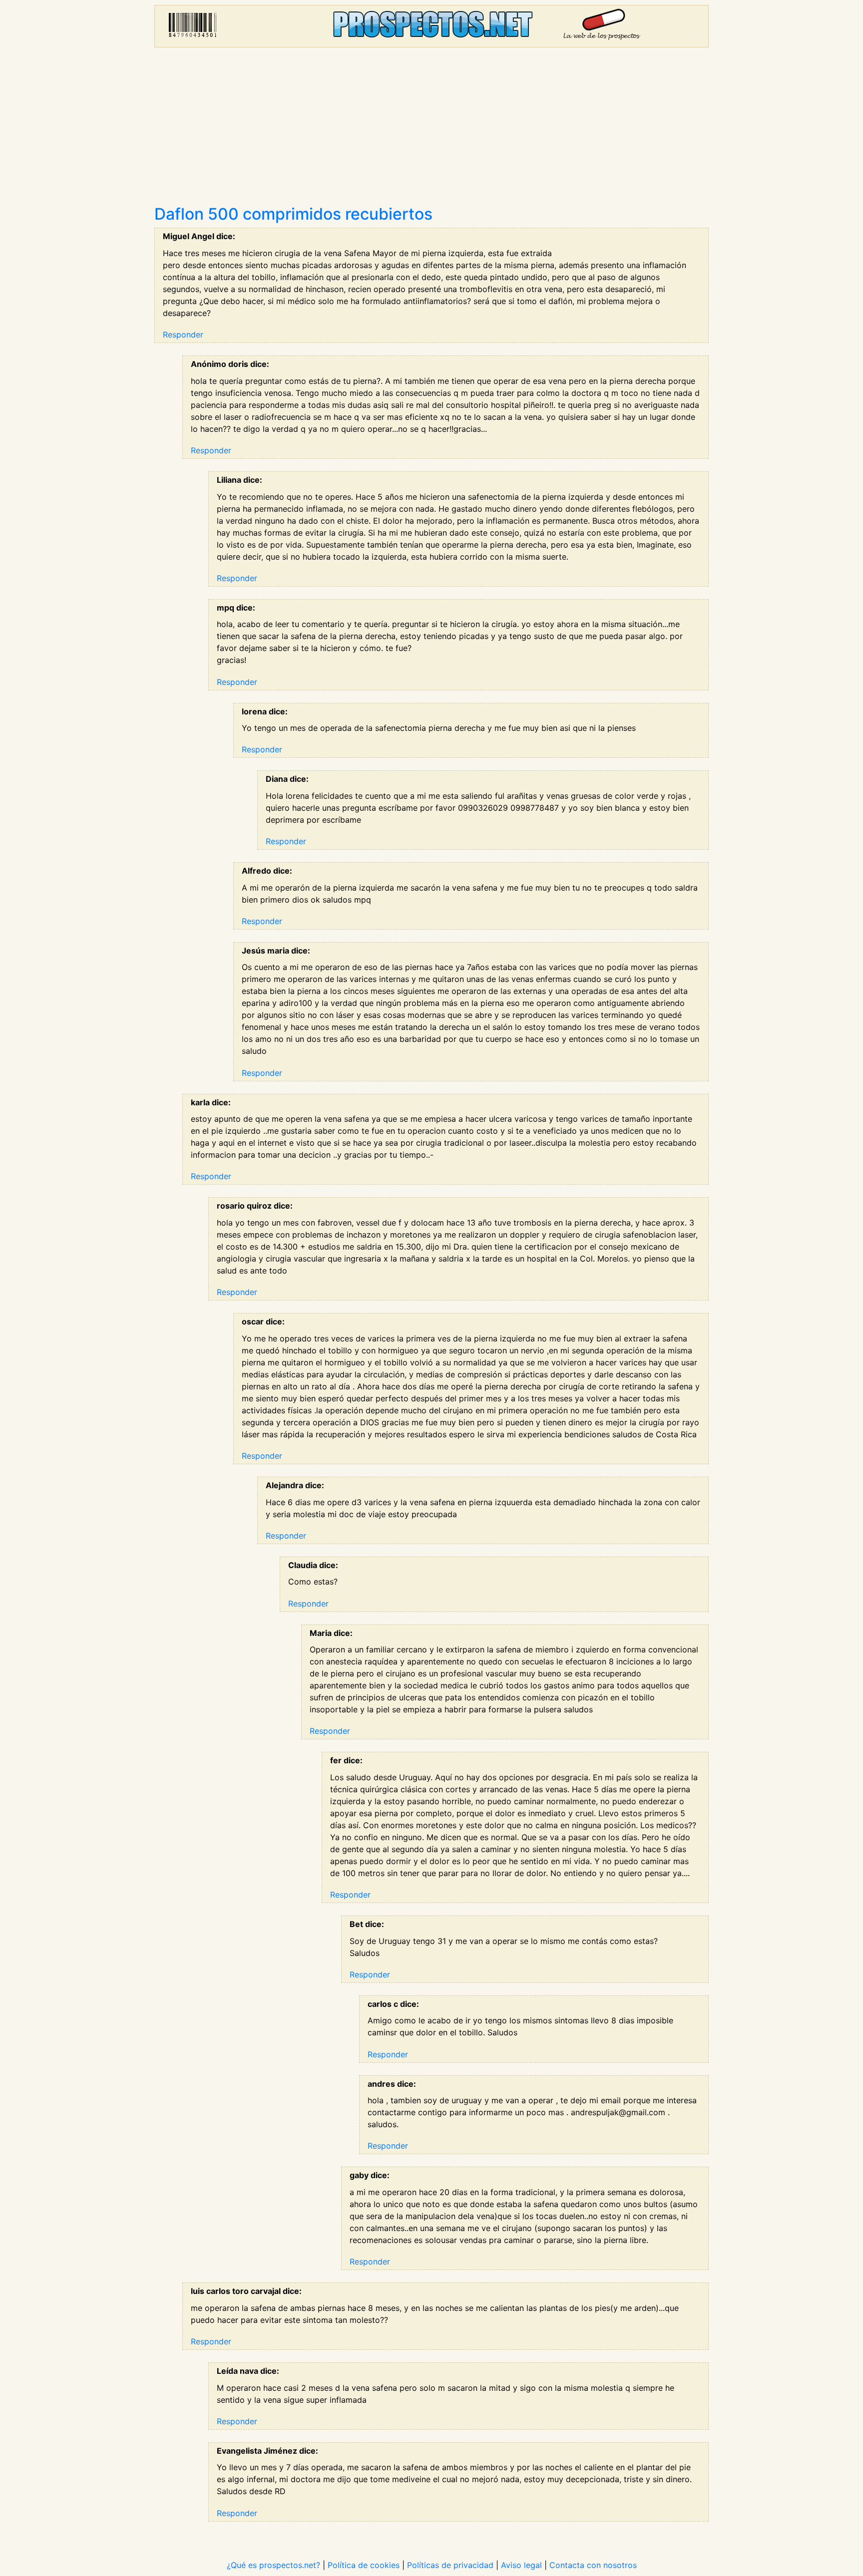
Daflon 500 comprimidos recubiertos (293, 214)
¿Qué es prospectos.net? (273, 2565)
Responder (183, 334)
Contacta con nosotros (593, 2565)
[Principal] (431, 26)
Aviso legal (521, 2565)
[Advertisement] (431, 130)
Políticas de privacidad (450, 2565)
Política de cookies (364, 2565)
